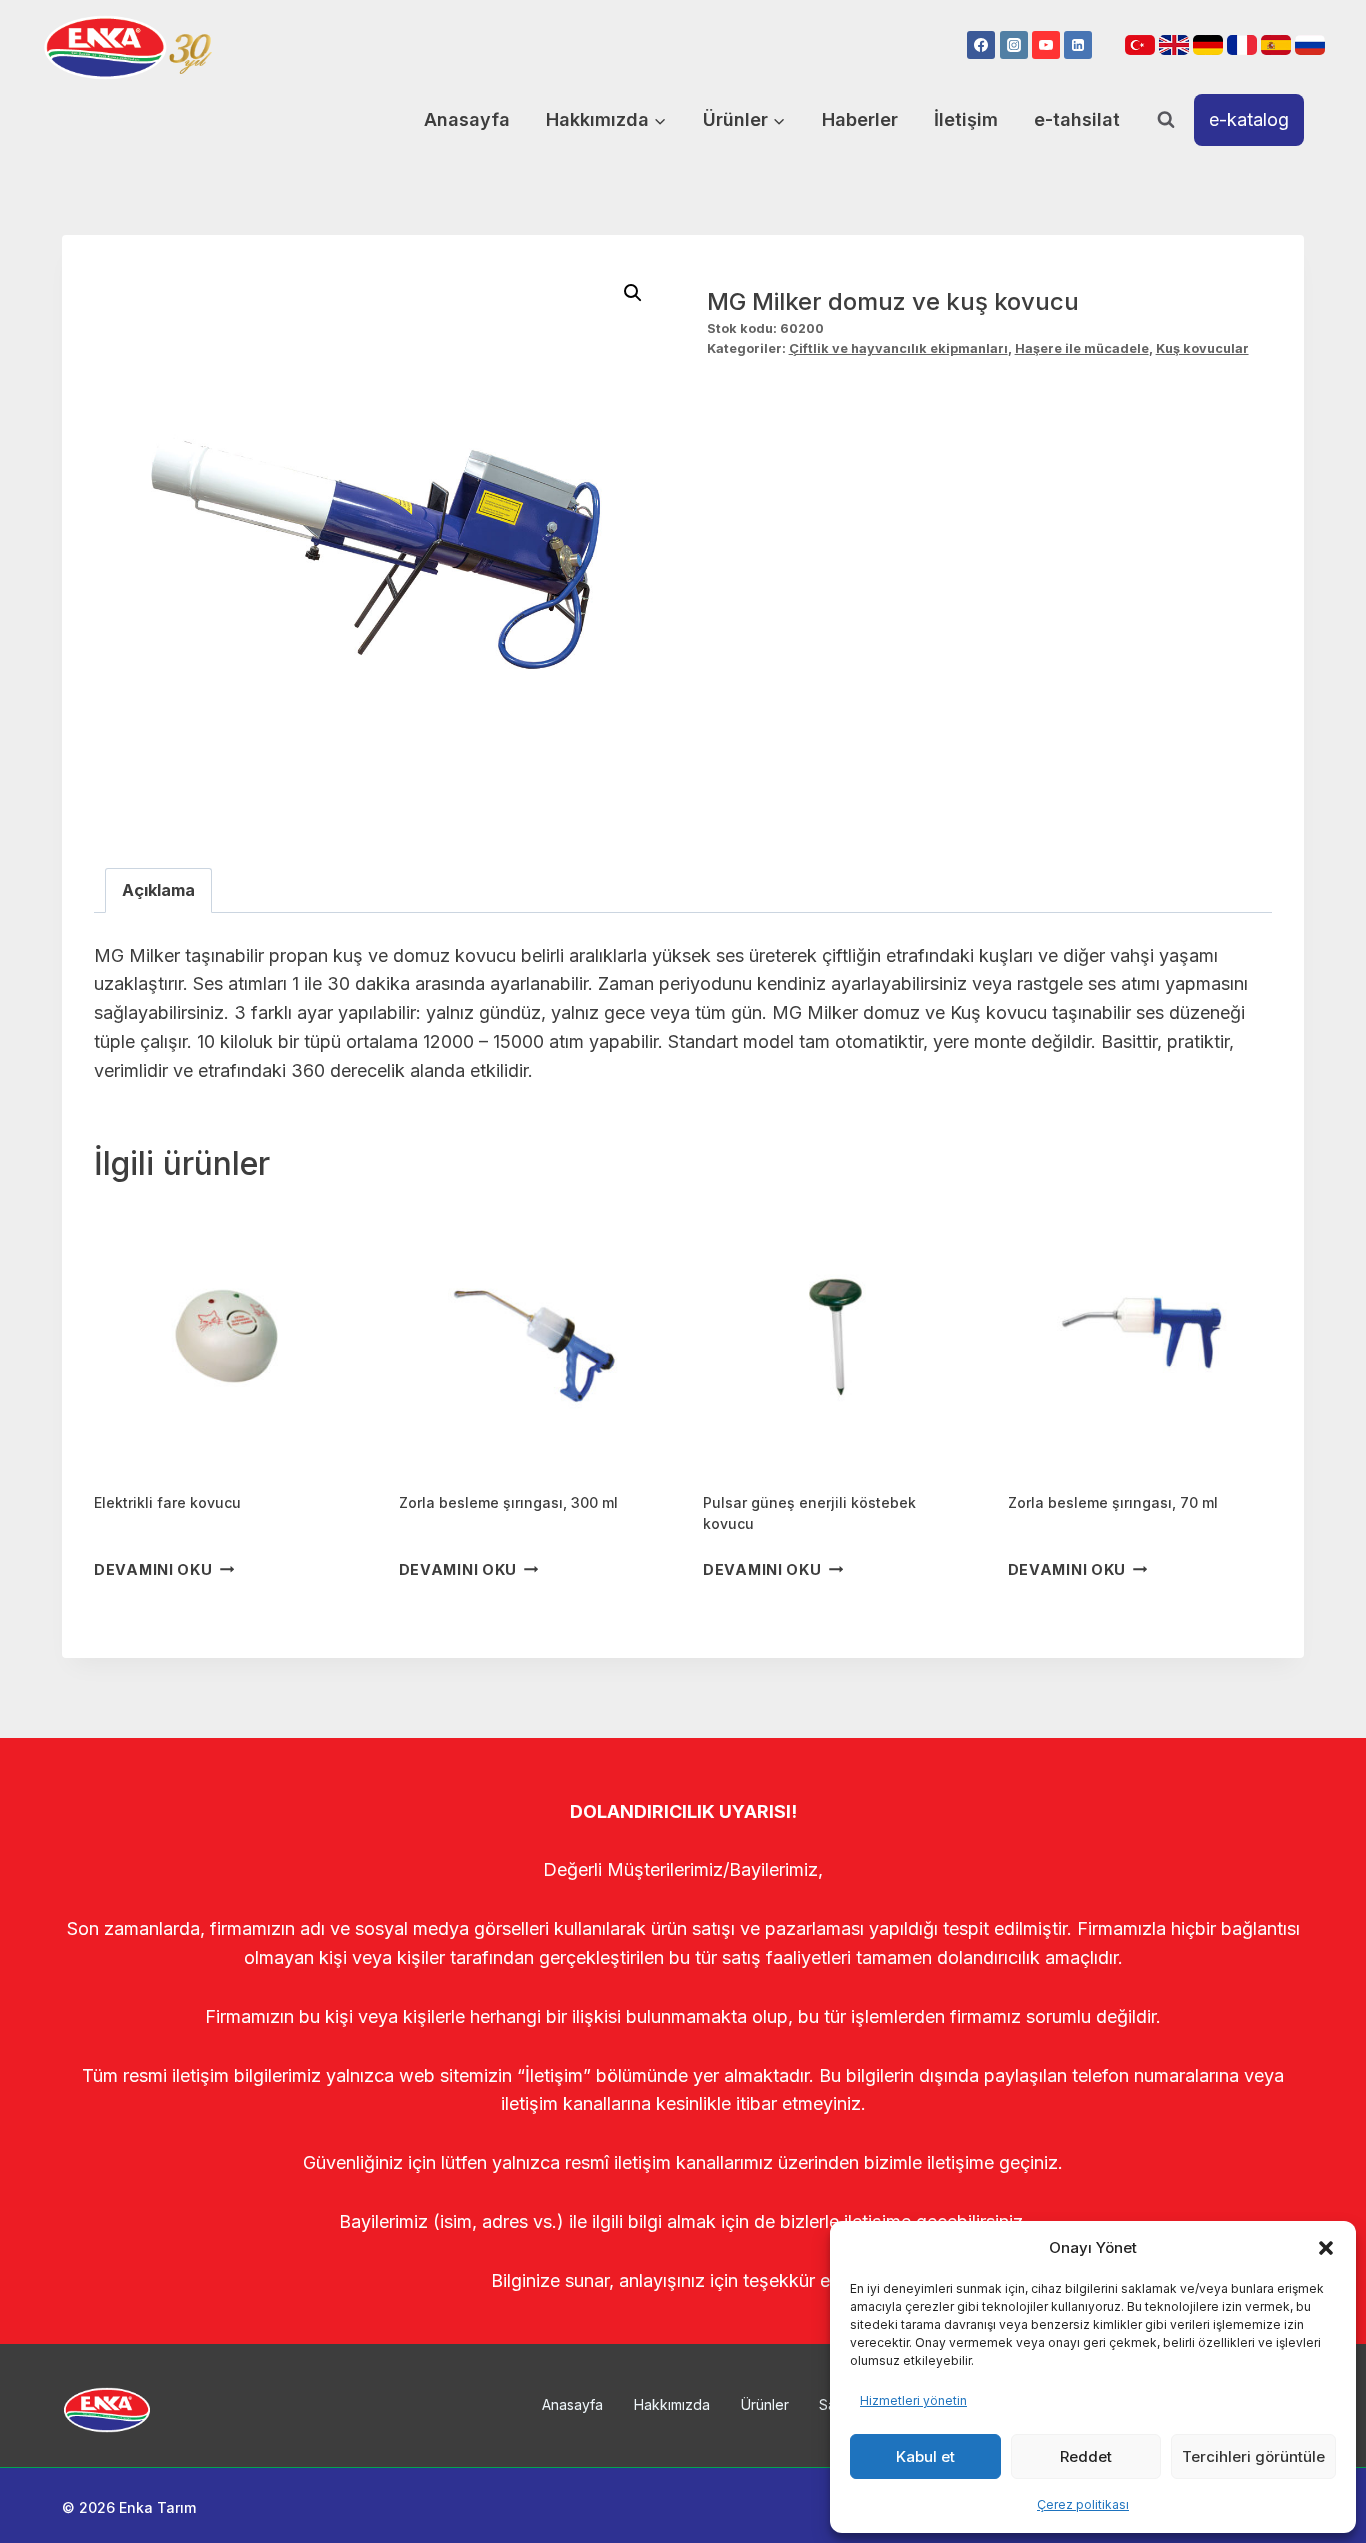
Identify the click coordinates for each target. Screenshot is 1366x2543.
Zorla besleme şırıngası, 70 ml (1113, 1502)
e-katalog (1249, 119)
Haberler (860, 119)
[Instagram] (1014, 45)
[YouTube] (1046, 45)
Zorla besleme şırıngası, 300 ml (508, 1502)
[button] (1326, 2248)
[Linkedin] (1078, 45)
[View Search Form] (1166, 120)
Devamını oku (153, 1569)
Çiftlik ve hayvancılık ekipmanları (898, 348)
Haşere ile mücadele (1082, 348)
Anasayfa (467, 119)
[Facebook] (981, 45)
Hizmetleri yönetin (913, 2400)
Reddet (1086, 2456)
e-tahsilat (1077, 119)
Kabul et (925, 2456)
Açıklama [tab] (158, 890)
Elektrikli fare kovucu (167, 1502)
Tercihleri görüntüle (1253, 2456)
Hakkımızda (672, 2404)
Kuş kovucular (1202, 348)
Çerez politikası (1083, 2504)
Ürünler (765, 2404)
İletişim (966, 119)
